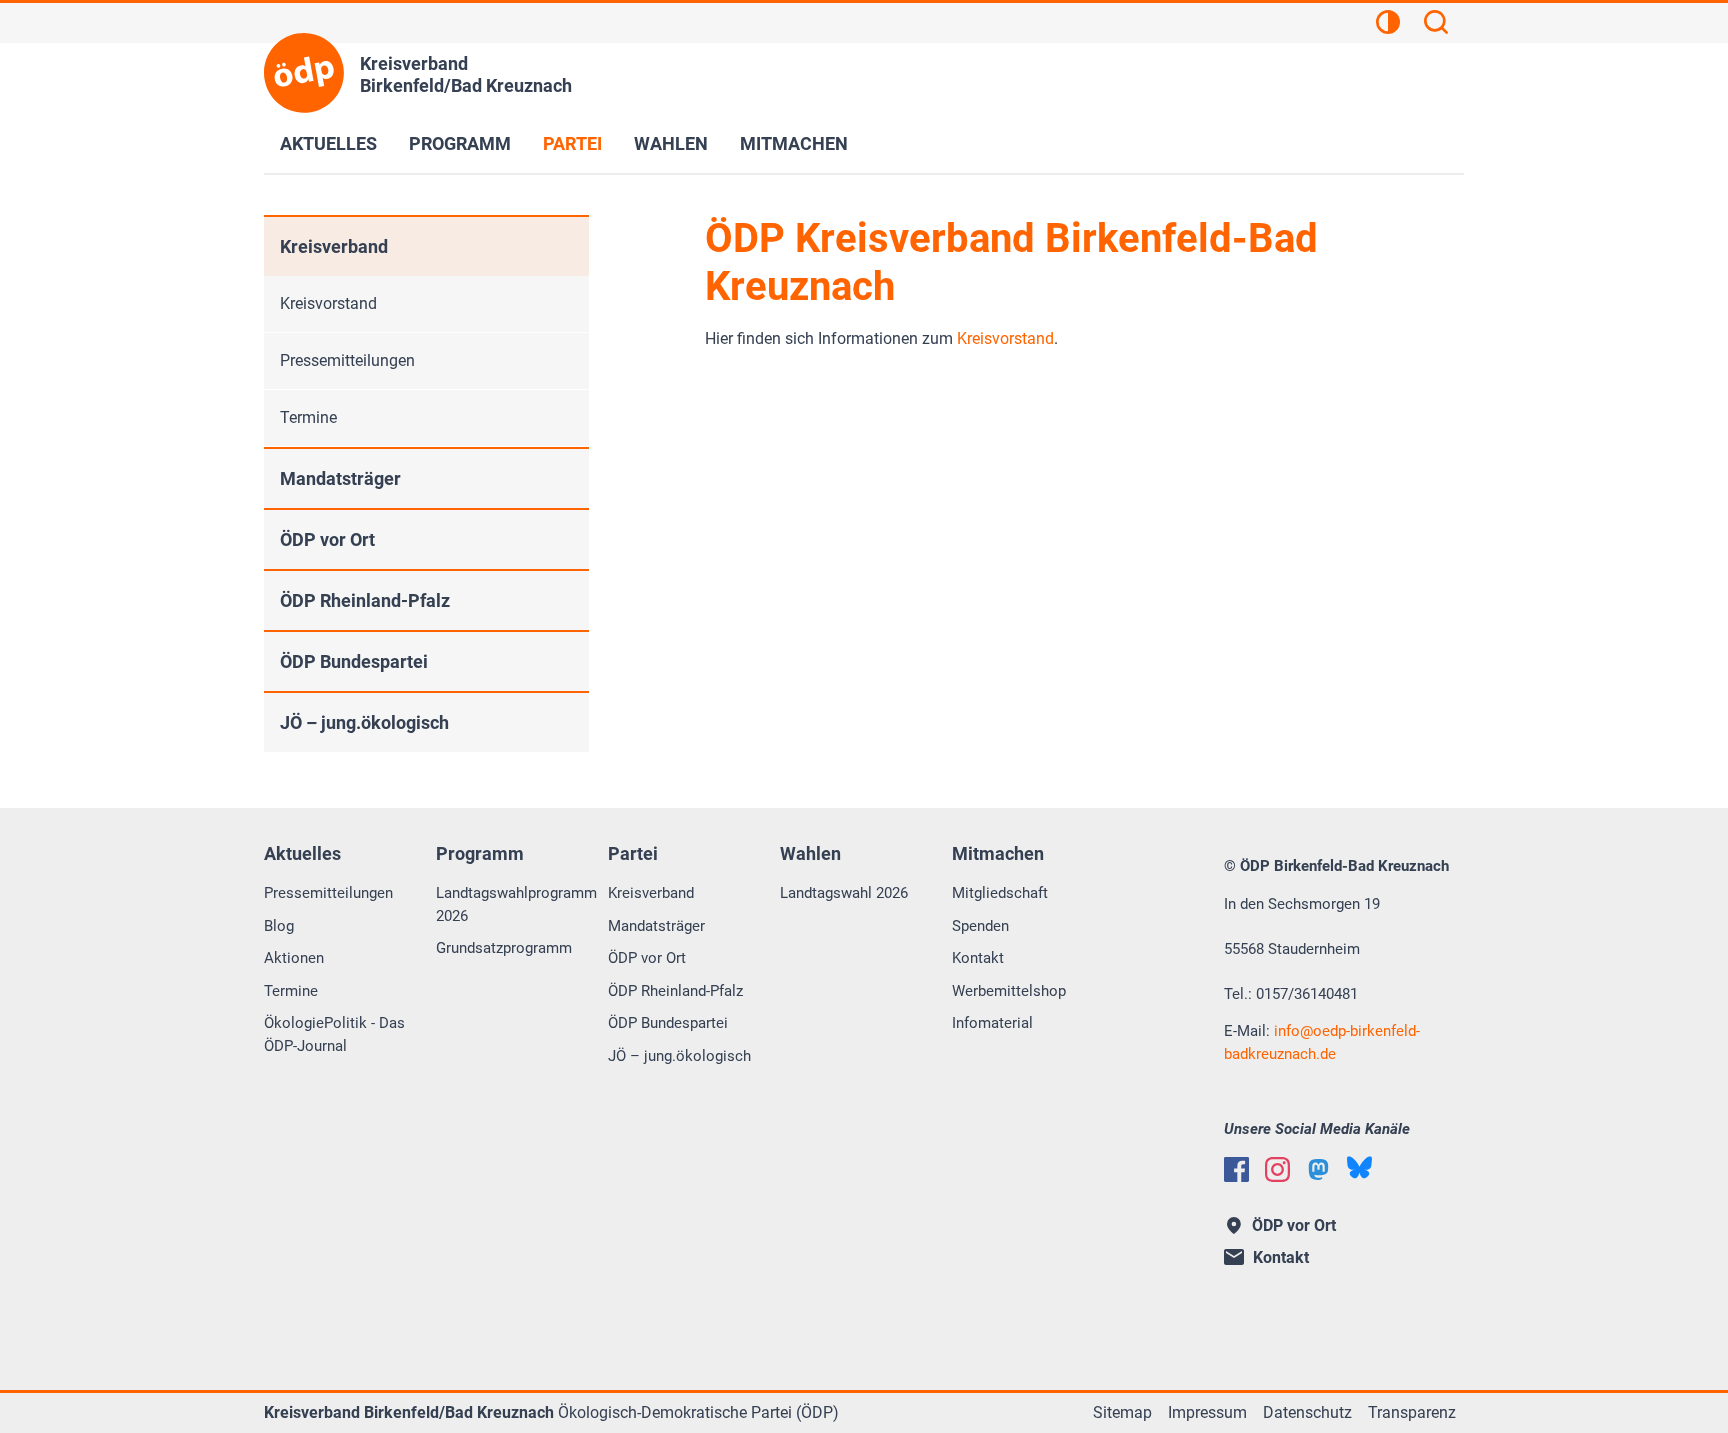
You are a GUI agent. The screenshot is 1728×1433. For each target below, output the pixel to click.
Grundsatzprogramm (504, 948)
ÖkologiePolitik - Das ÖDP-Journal (334, 1034)
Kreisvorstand (1005, 338)
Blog (279, 926)
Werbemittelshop (1009, 991)
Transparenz (1412, 1412)
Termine (308, 417)
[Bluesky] (1359, 1167)
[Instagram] (1277, 1169)
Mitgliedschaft (1000, 893)
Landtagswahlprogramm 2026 (516, 904)
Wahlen (671, 143)
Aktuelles (328, 143)
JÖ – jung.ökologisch (364, 722)
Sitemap (1122, 1412)
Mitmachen (794, 143)
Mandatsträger (340, 478)
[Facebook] (1236, 1169)
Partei (572, 143)
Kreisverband (334, 246)
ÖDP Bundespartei (354, 661)
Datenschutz (1307, 1412)
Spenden (980, 926)
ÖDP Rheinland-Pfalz (365, 600)
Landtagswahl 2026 (844, 893)
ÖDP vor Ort (327, 539)
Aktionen (294, 958)
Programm (460, 143)
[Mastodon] (1318, 1169)
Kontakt (978, 958)
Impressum (1207, 1412)
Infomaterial (992, 1023)
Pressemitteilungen (347, 360)
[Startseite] (304, 73)
